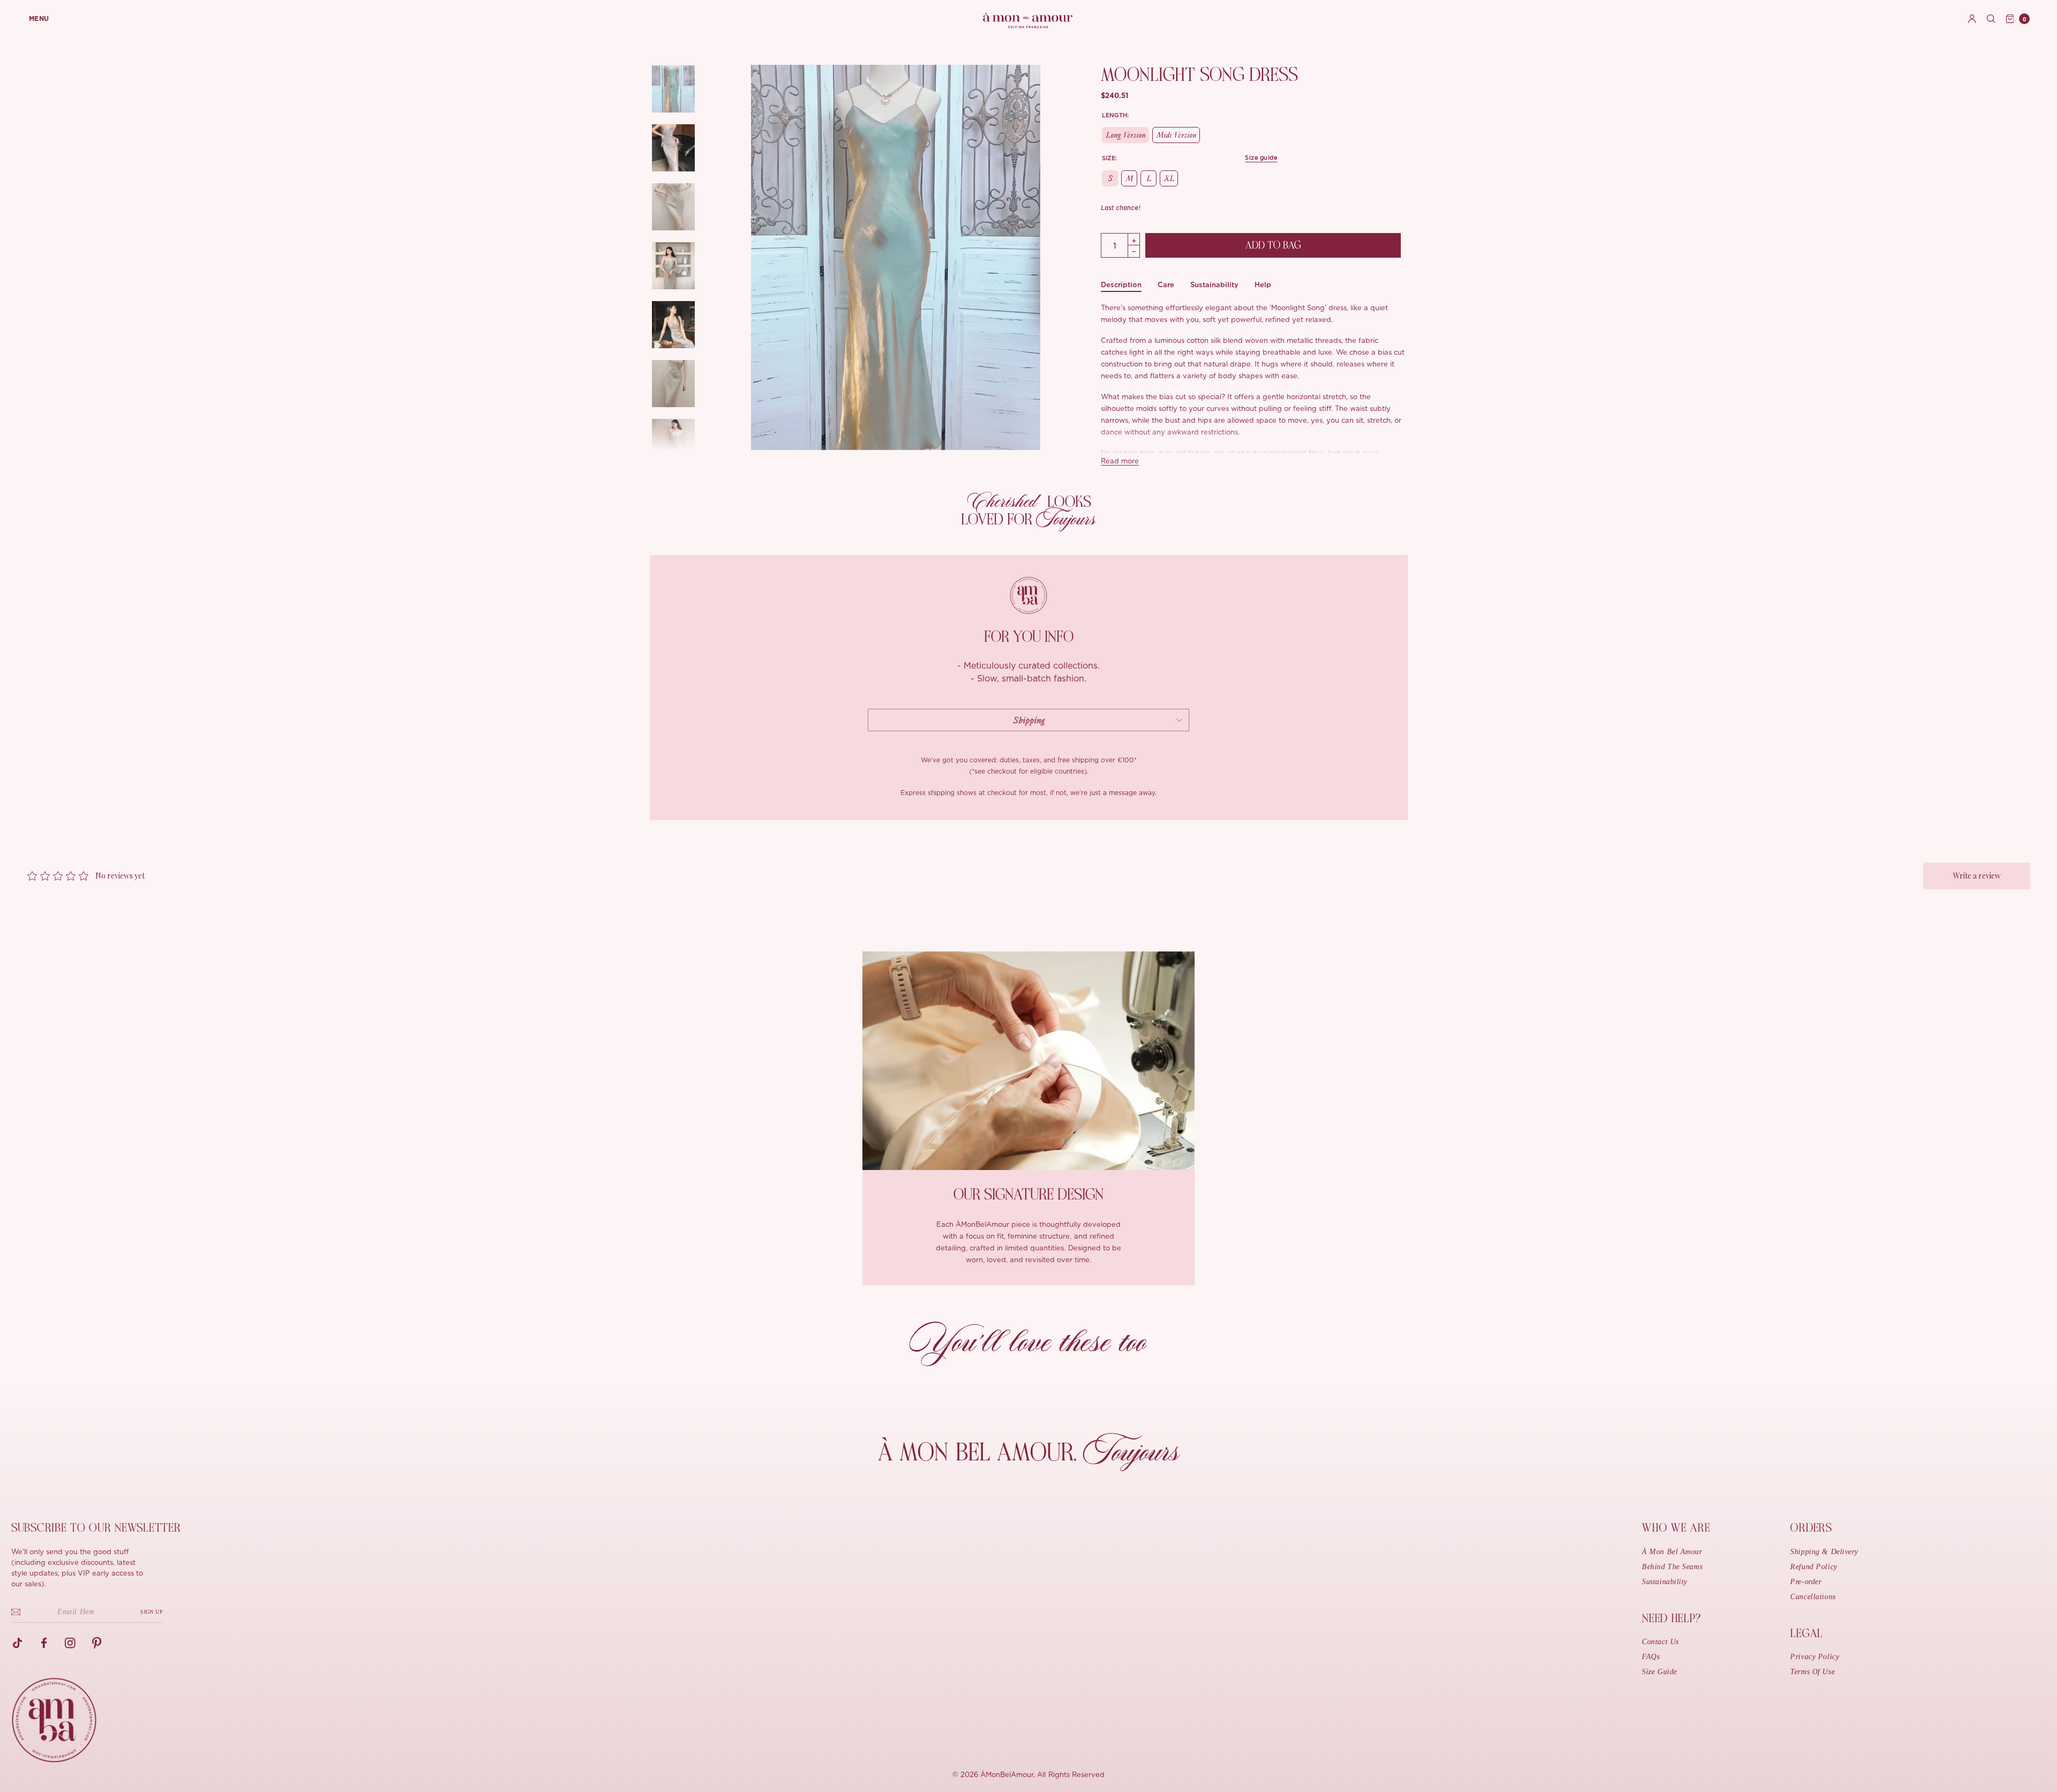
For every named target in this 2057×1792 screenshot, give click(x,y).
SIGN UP (152, 1612)
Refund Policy (1814, 1567)
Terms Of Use (1812, 1672)
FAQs (1651, 1657)
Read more (1120, 462)
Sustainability (1214, 285)
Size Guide (1660, 1672)
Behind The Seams (1672, 1567)
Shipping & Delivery (1824, 1552)
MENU (39, 19)
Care (1166, 285)
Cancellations (1813, 1597)
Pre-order (1806, 1582)
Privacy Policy (1815, 1657)
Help (1263, 285)
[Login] (1972, 19)
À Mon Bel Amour (1672, 1552)
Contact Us (1660, 1642)
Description (1121, 285)
